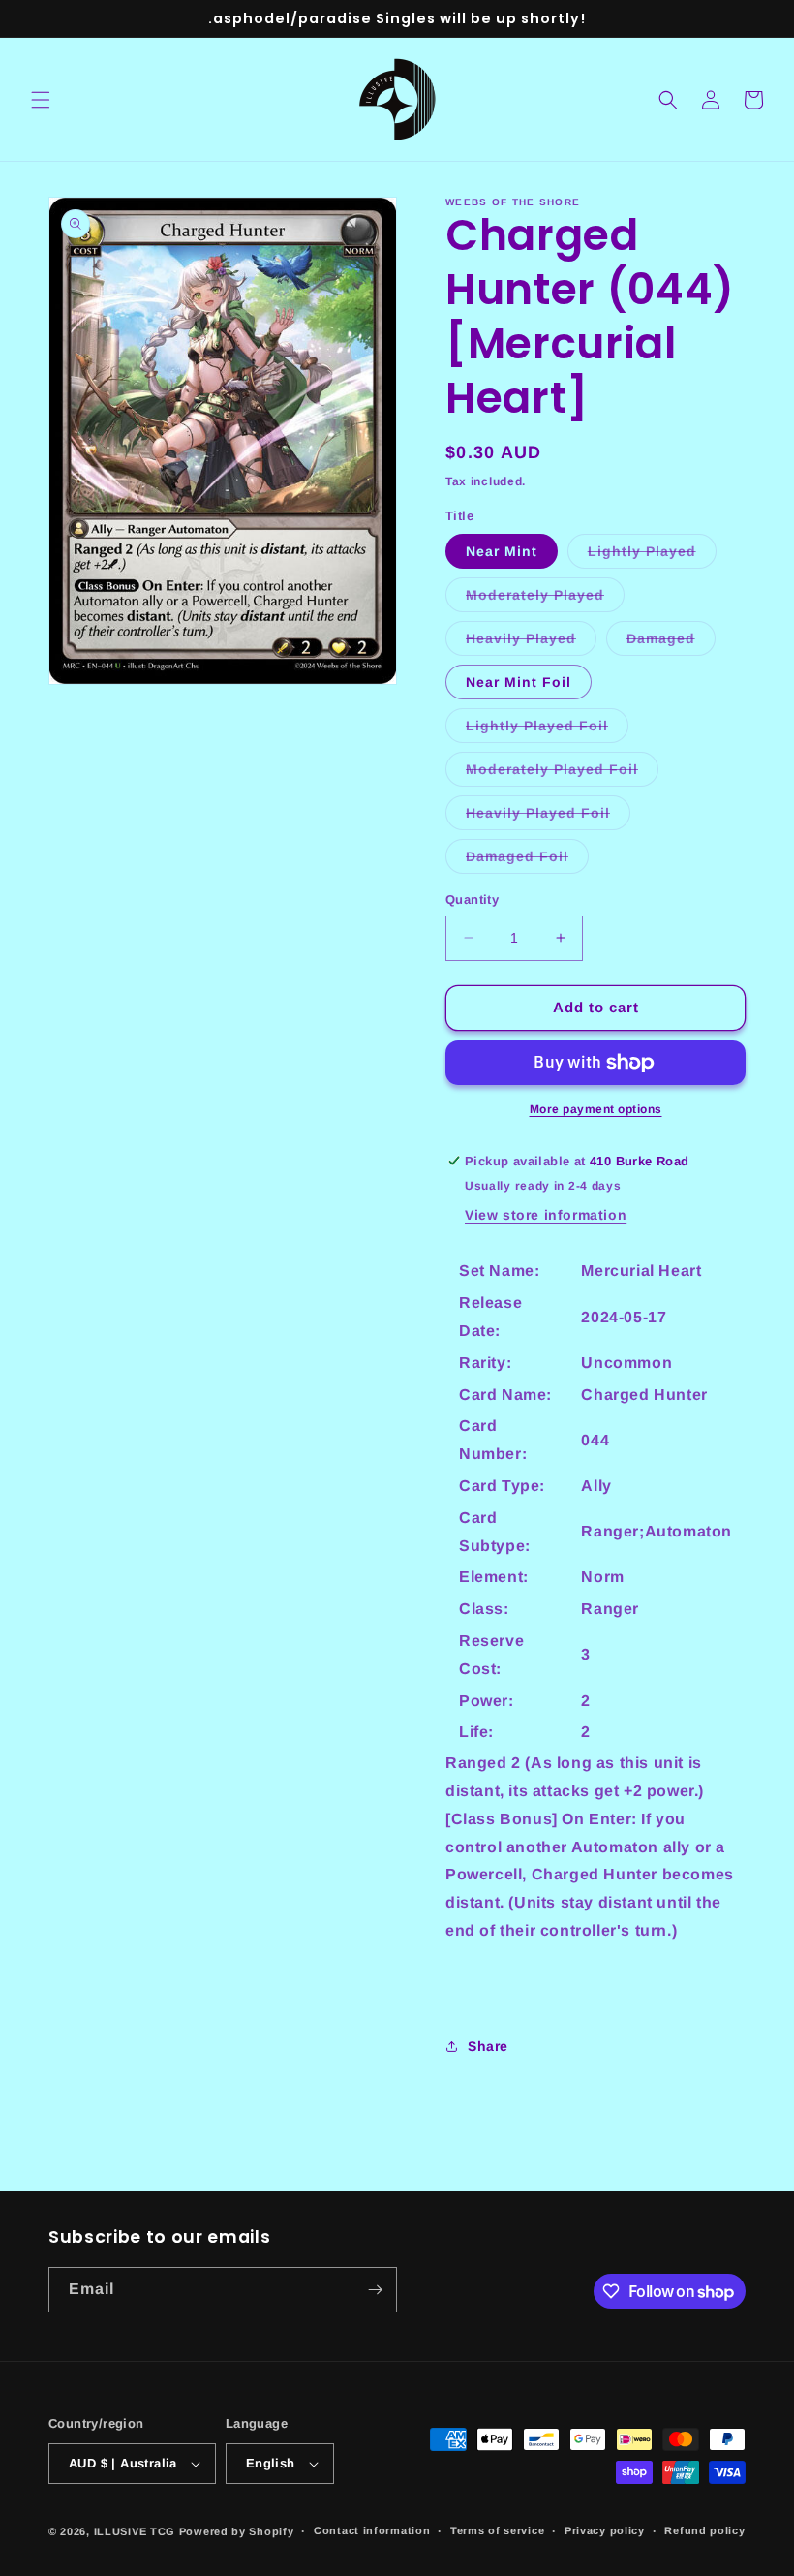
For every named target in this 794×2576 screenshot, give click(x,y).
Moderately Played (545, 599)
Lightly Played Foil (547, 730)
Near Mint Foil (519, 682)
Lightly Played (652, 556)
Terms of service (497, 2530)
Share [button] (488, 2046)
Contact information (372, 2530)
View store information (546, 1215)
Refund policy (704, 2530)
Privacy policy (605, 2530)
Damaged (671, 643)
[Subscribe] (375, 2290)
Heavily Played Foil (548, 817)
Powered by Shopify (237, 2531)
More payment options (596, 1109)
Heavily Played (531, 643)
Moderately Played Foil (562, 774)
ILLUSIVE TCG (135, 2531)
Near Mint (502, 551)
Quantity (472, 900)
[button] (41, 100)
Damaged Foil (527, 861)
